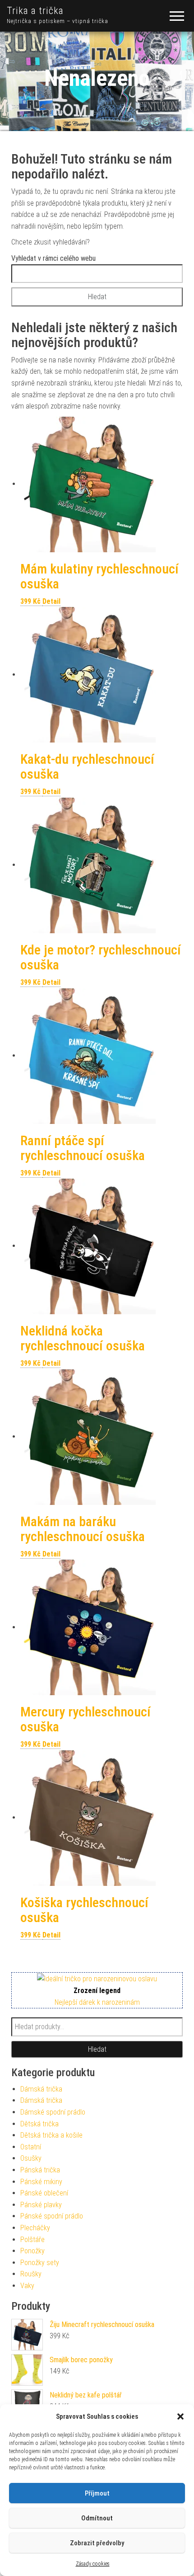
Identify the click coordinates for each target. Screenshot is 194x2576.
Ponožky (32, 2251)
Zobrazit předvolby (97, 2543)
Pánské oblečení (44, 2193)
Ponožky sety (40, 2263)
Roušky (31, 2274)
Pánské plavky (41, 2205)
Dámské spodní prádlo (53, 2112)
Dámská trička (41, 2089)
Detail (51, 601)
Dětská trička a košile (51, 2135)
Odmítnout (97, 2518)
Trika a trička (35, 11)
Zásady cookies (93, 2564)
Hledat (97, 2049)
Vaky (27, 2286)
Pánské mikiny (41, 2182)
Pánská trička (40, 2170)
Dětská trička (39, 2124)
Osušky (31, 2158)
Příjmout (97, 2493)
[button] (180, 2416)
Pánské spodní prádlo (52, 2216)
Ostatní (31, 2147)
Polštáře (32, 2240)
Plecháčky (35, 2228)
